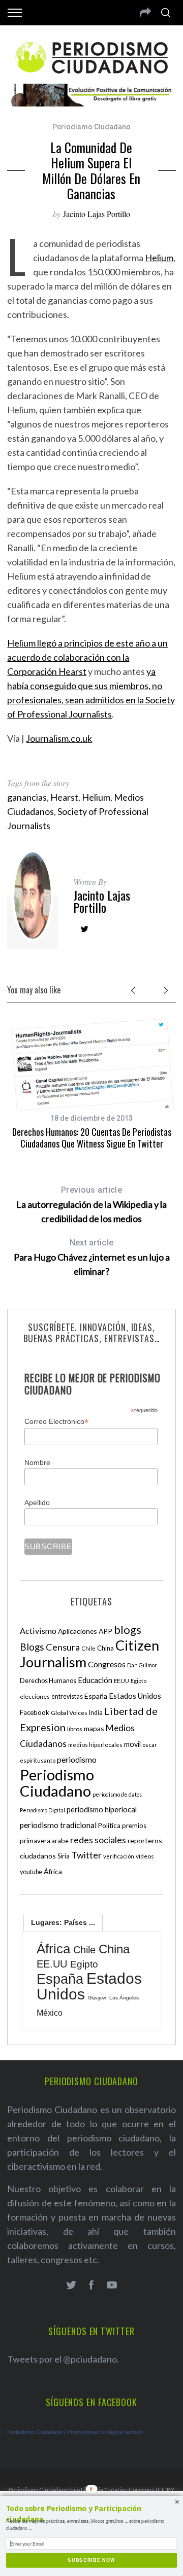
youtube (31, 1872)
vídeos (145, 1856)
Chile (88, 1648)
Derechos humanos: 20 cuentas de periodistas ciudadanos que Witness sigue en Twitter (92, 1138)
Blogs (32, 1647)
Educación (95, 1680)
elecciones (35, 1696)
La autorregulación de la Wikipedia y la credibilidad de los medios (91, 1205)
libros (75, 1729)
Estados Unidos (135, 1696)
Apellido (37, 1502)
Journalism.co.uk (59, 738)
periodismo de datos (117, 1794)
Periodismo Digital (42, 1810)
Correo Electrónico (56, 1422)
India (96, 1713)
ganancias (27, 797)
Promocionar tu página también (105, 2432)
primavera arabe (44, 1841)
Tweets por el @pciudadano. (63, 2359)
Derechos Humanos (48, 1681)
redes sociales (98, 1840)
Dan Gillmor (142, 1665)
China (105, 1648)
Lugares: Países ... (63, 1922)
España (96, 1696)
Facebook (35, 1712)
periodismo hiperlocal (102, 1809)
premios (134, 1826)
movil (132, 1744)
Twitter (86, 1855)
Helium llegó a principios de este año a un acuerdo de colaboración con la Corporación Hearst (87, 657)
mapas (94, 1728)
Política (109, 1826)
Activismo (38, 1631)
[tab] (63, 1922)
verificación (119, 1856)
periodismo (77, 1760)
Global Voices (69, 1713)
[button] (91, 2514)
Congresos (107, 1664)
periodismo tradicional (58, 1825)
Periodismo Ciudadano (91, 127)
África (53, 1871)
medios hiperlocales (95, 1745)
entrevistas (67, 1696)
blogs (128, 1630)
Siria (64, 1856)
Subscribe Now (91, 2560)
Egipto (139, 1681)
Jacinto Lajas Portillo (97, 214)
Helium (159, 258)
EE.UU (121, 1681)
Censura (63, 1647)
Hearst (64, 797)
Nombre (37, 1462)
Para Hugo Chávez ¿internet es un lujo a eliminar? (92, 1257)
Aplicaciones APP (85, 1631)
